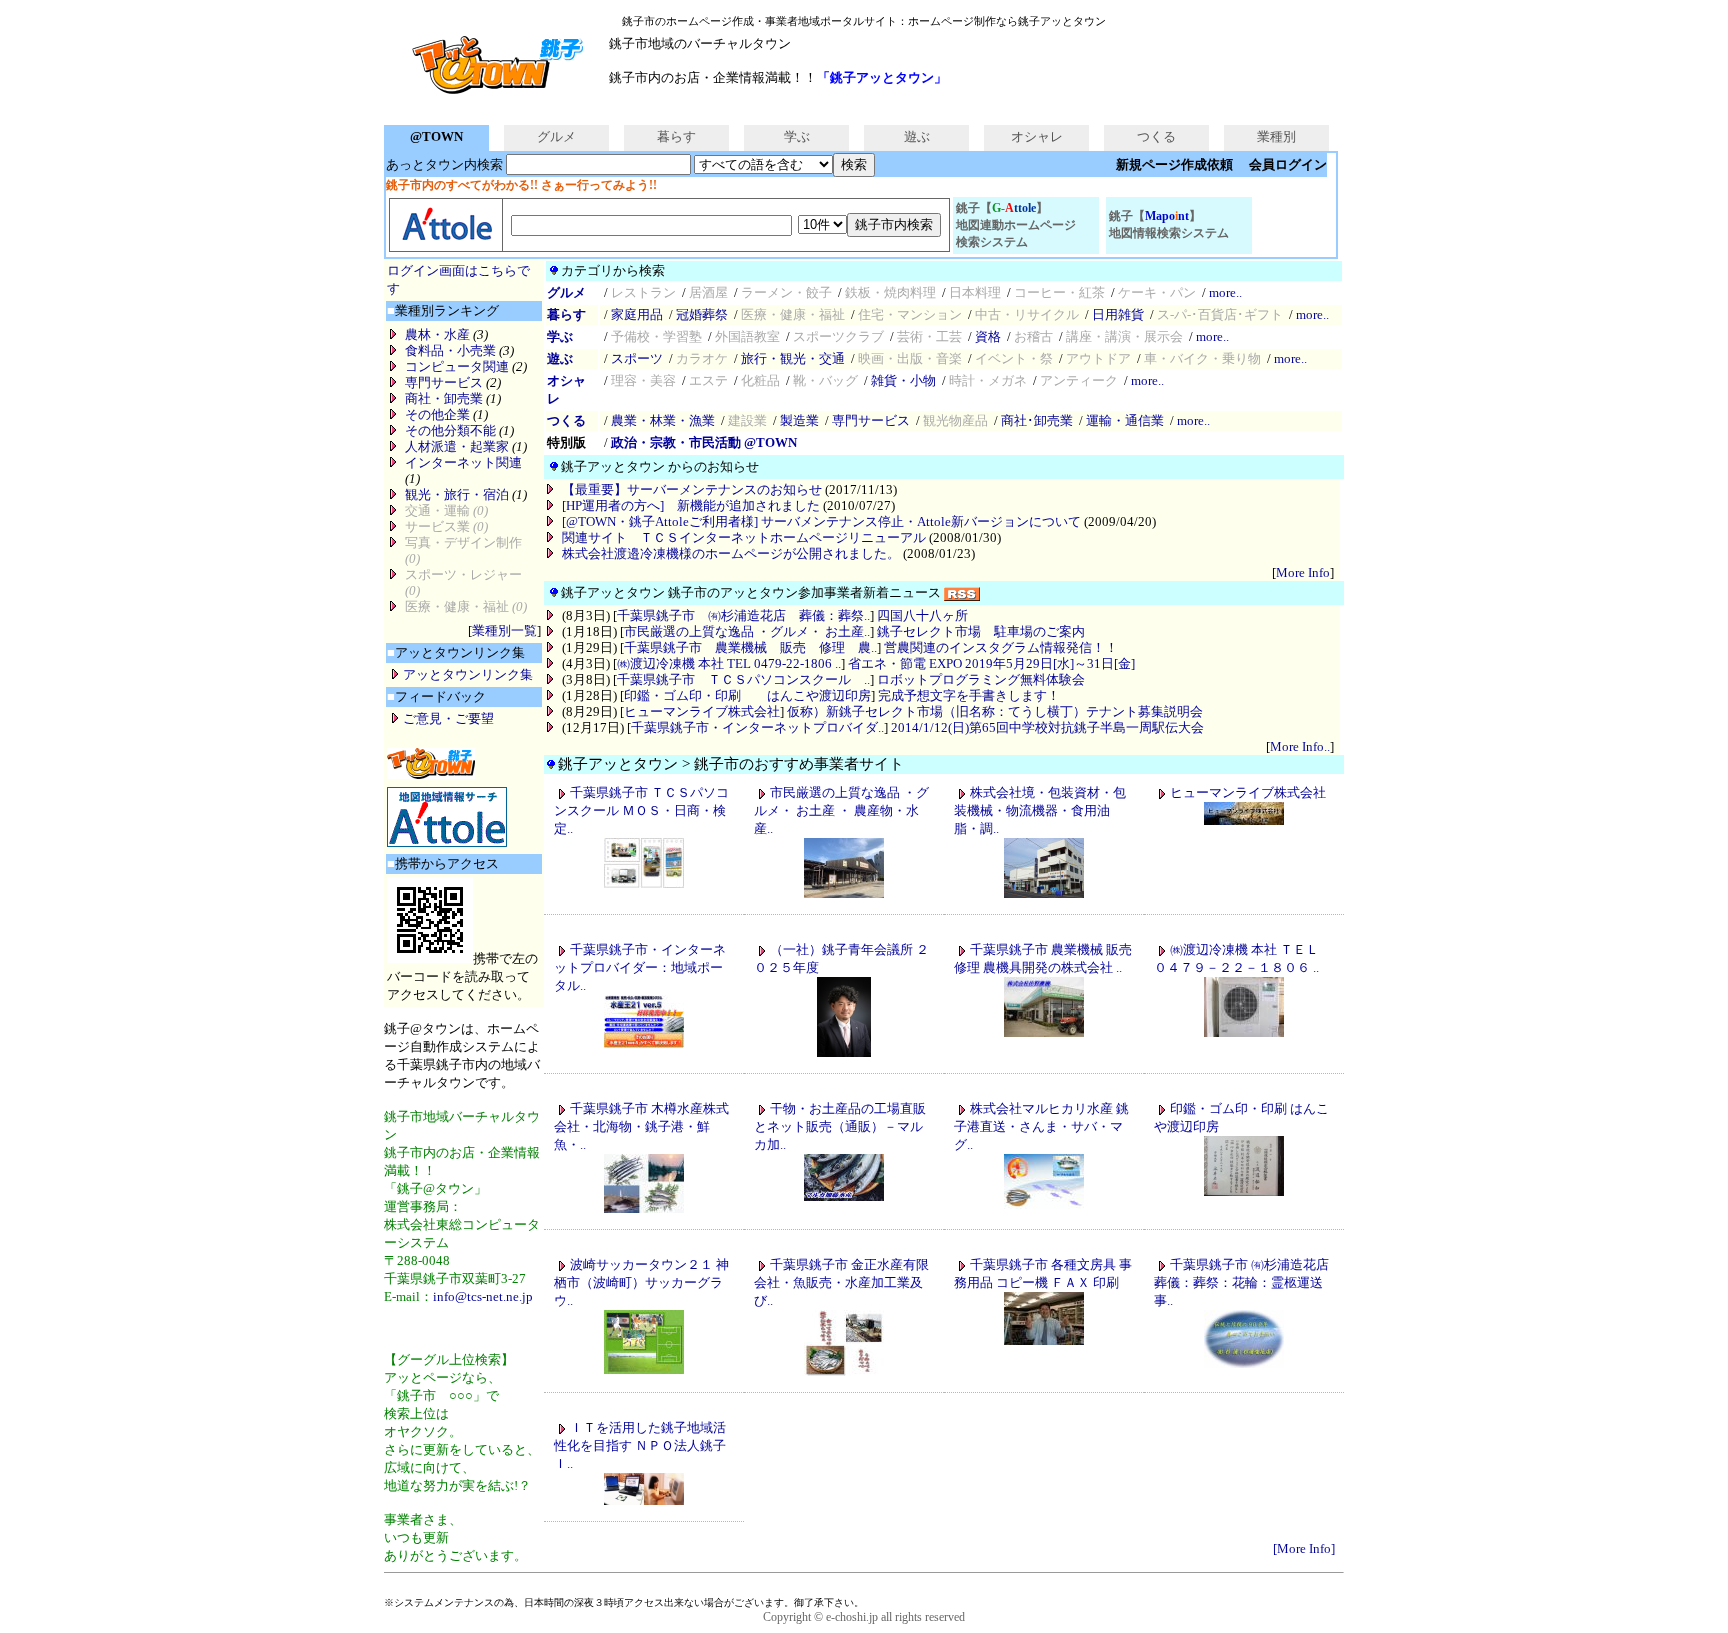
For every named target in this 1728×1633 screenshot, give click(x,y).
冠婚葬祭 (702, 314)
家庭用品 (637, 314)
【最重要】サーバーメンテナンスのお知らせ (692, 489)
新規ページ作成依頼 (1174, 164)
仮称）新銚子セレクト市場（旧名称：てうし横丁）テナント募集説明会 (995, 711)
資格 (988, 336)
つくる (1156, 136)
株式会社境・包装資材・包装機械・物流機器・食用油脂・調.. (1040, 810)
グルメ (556, 136)
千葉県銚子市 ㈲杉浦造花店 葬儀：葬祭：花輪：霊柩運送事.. (1241, 1282)
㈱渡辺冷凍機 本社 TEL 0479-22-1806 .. (729, 663)
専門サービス (444, 382)
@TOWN (436, 136)
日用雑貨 (1118, 314)
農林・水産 (437, 334)
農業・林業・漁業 (663, 420)
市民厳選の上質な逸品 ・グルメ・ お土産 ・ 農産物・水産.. (841, 810)
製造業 (799, 420)
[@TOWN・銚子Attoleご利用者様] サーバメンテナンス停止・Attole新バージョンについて (821, 521)
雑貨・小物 (903, 380)
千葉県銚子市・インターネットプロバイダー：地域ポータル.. (640, 967)
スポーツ (637, 358)
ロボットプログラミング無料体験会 (981, 679)
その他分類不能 (450, 430)
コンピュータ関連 (457, 366)
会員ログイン (1288, 164)
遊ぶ (917, 136)
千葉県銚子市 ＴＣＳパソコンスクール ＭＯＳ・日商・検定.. (641, 810)
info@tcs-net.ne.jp (483, 1296)
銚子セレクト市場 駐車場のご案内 (981, 631)
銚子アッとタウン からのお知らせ (660, 466)
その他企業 (437, 414)
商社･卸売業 (1037, 420)
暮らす (676, 136)
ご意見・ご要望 (448, 718)
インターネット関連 (463, 462)
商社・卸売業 (444, 398)
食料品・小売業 (450, 350)
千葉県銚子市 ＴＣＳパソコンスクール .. (743, 679)
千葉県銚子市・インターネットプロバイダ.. (757, 727)
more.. (1225, 292)
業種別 (1276, 136)
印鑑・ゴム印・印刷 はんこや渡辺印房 (747, 695)
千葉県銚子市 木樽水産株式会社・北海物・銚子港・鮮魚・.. (641, 1126)
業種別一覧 (504, 630)
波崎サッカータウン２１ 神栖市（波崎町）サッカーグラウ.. (641, 1282)
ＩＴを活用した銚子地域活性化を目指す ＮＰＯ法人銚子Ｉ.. (640, 1445)
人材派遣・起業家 (457, 446)
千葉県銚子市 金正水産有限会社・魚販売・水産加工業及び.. (841, 1282)
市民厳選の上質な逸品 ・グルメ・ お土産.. (747, 631)
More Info (1303, 572)
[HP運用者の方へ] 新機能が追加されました (691, 505)
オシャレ (1037, 136)
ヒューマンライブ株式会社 (702, 711)
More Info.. (1300, 746)
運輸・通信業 (1125, 420)
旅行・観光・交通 (793, 358)
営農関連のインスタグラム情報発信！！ (1001, 647)
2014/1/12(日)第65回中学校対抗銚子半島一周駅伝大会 (1047, 727)
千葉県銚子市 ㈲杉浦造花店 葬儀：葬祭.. (743, 615)
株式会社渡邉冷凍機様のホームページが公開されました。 (731, 553)
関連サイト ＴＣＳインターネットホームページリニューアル (744, 537)
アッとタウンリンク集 (468, 674)
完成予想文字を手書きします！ (969, 695)
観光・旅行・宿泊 (457, 494)
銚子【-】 (1016, 225)
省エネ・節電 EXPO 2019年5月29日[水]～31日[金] (991, 663)
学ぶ (797, 136)
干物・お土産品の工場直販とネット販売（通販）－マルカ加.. (840, 1126)
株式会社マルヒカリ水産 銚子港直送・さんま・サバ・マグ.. (1041, 1126)
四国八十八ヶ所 (922, 615)
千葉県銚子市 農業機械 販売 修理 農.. (750, 647)
